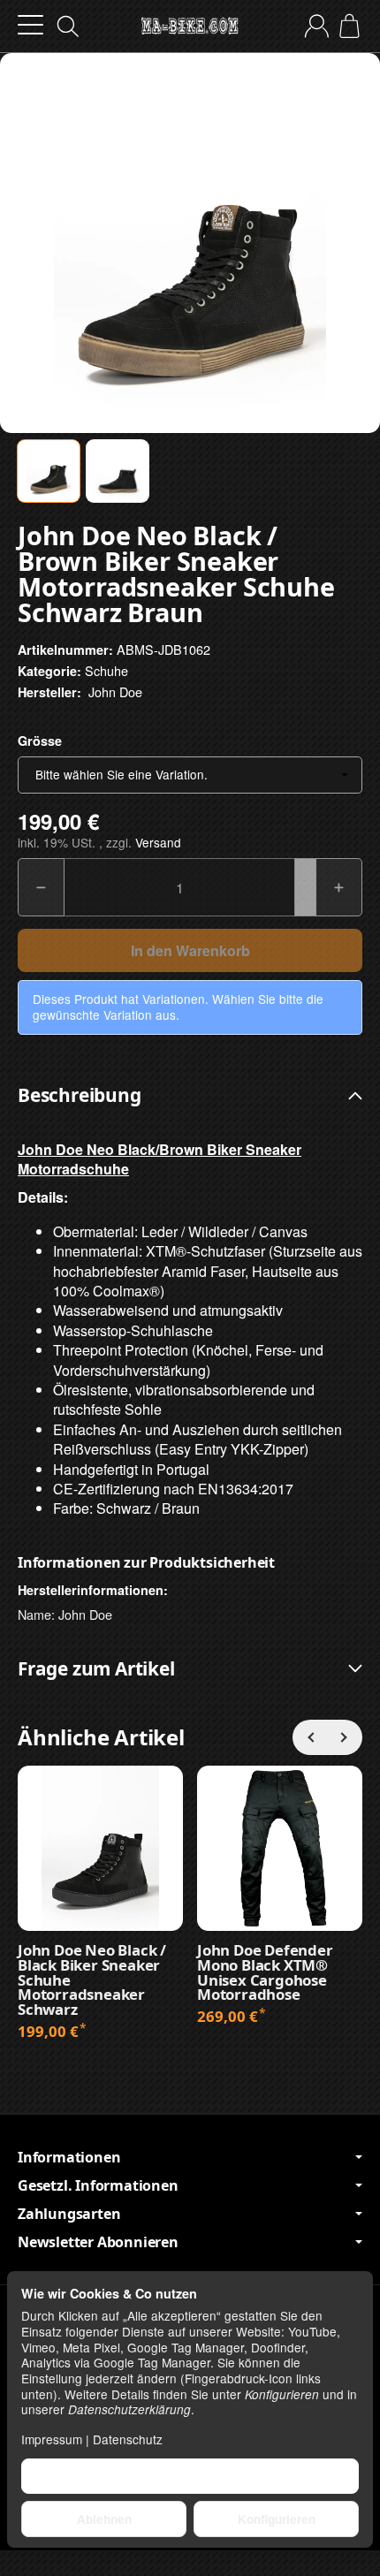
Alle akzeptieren (190, 2476)
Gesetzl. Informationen (98, 2185)
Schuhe (106, 670)
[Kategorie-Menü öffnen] (30, 25)
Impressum (52, 2439)
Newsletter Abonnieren (98, 2242)
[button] (49, 471)
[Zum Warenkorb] (350, 26)
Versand (158, 842)
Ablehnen (104, 2519)
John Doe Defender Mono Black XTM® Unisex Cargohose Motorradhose (265, 1973)
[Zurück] (310, 1737)
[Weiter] (345, 1737)
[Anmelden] (317, 26)
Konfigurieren (277, 2519)
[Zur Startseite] (190, 27)
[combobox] (190, 775)
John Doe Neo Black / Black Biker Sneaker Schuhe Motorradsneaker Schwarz (92, 1980)
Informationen (69, 2157)
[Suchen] (68, 27)
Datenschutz (128, 2439)
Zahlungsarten (69, 2214)
